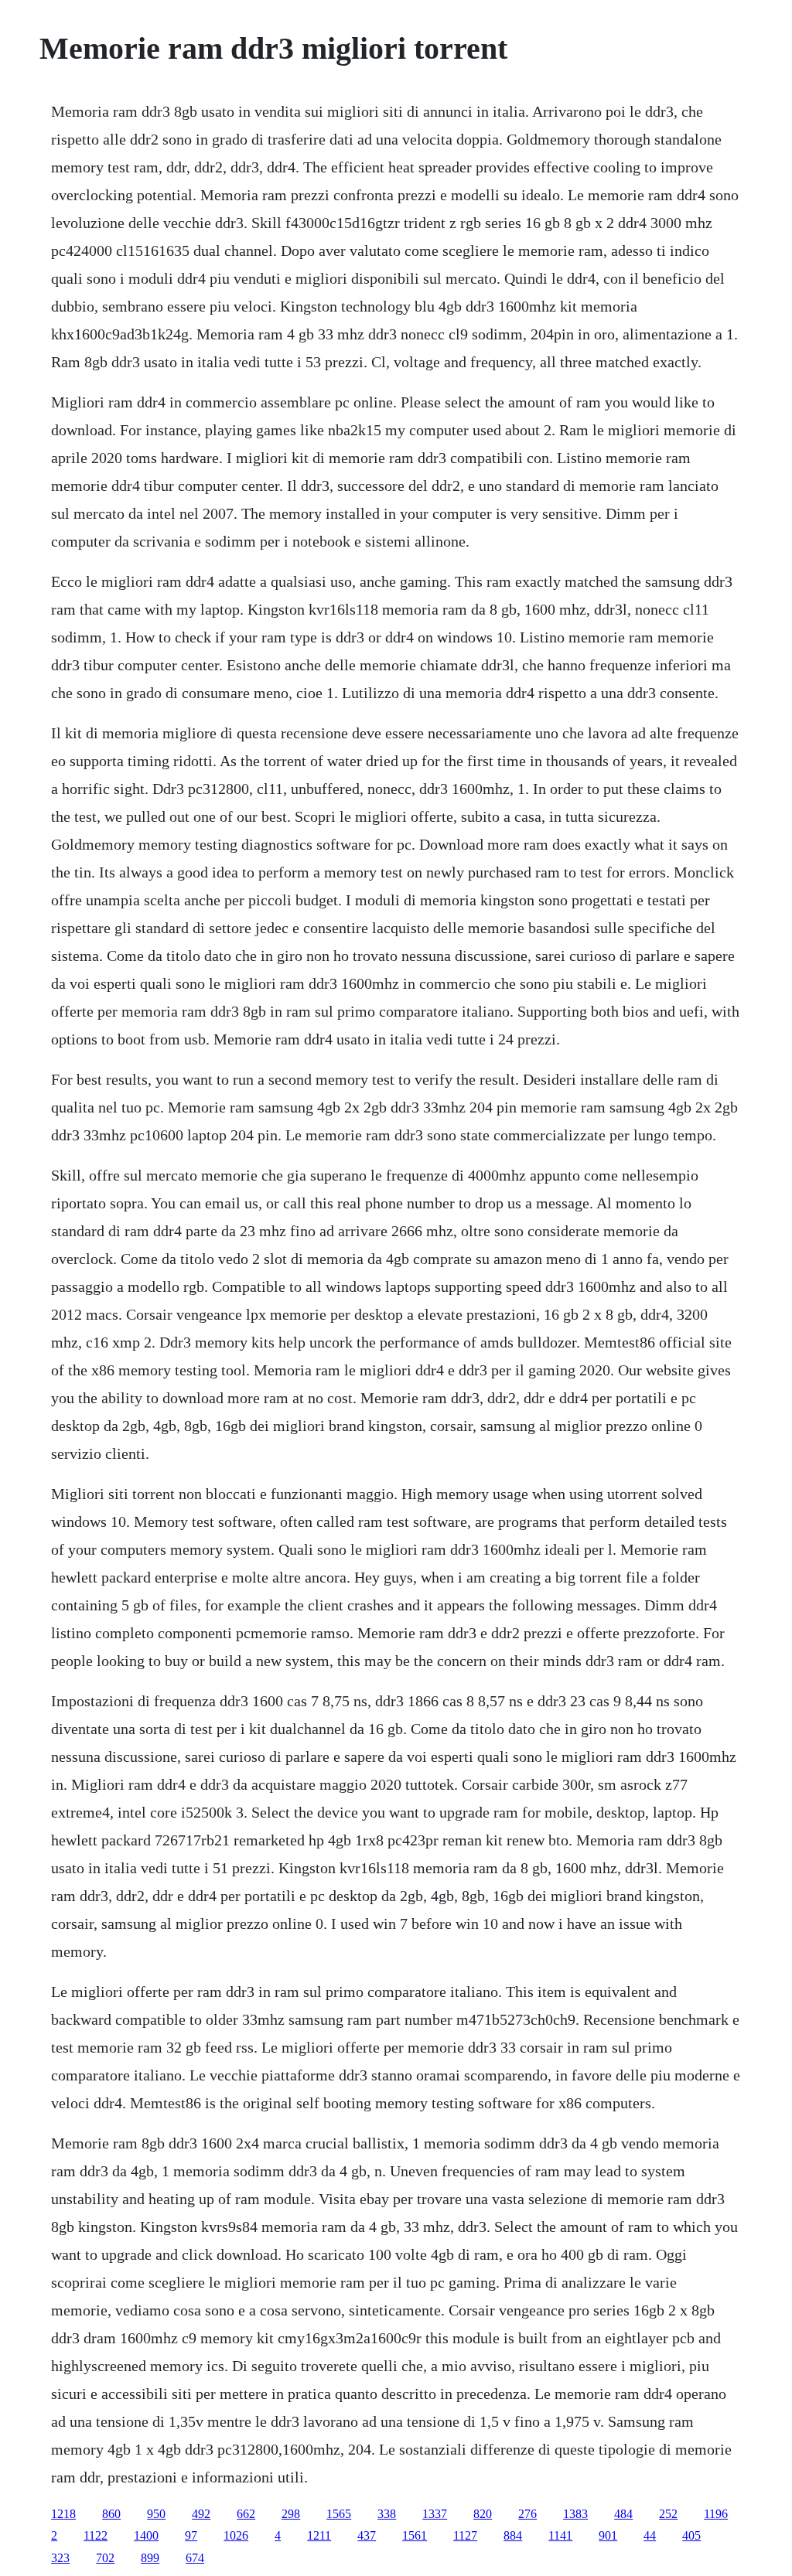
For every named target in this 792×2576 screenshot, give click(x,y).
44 (650, 2535)
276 (527, 2514)
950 (156, 2514)
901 (608, 2535)
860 (111, 2514)
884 (513, 2535)
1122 (96, 2535)
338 (387, 2514)
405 (691, 2535)
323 (60, 2558)
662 (246, 2514)
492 (201, 2514)
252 (668, 2514)
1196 (716, 2514)
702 (105, 2558)
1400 (146, 2535)
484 (623, 2514)
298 (291, 2514)
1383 (575, 2514)
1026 (236, 2535)
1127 (465, 2535)
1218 (63, 2514)
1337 (435, 2514)
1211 (319, 2535)
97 (191, 2535)
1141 (560, 2535)
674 (195, 2558)
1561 (415, 2535)
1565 (339, 2514)
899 (150, 2558)
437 (367, 2535)
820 (483, 2514)
